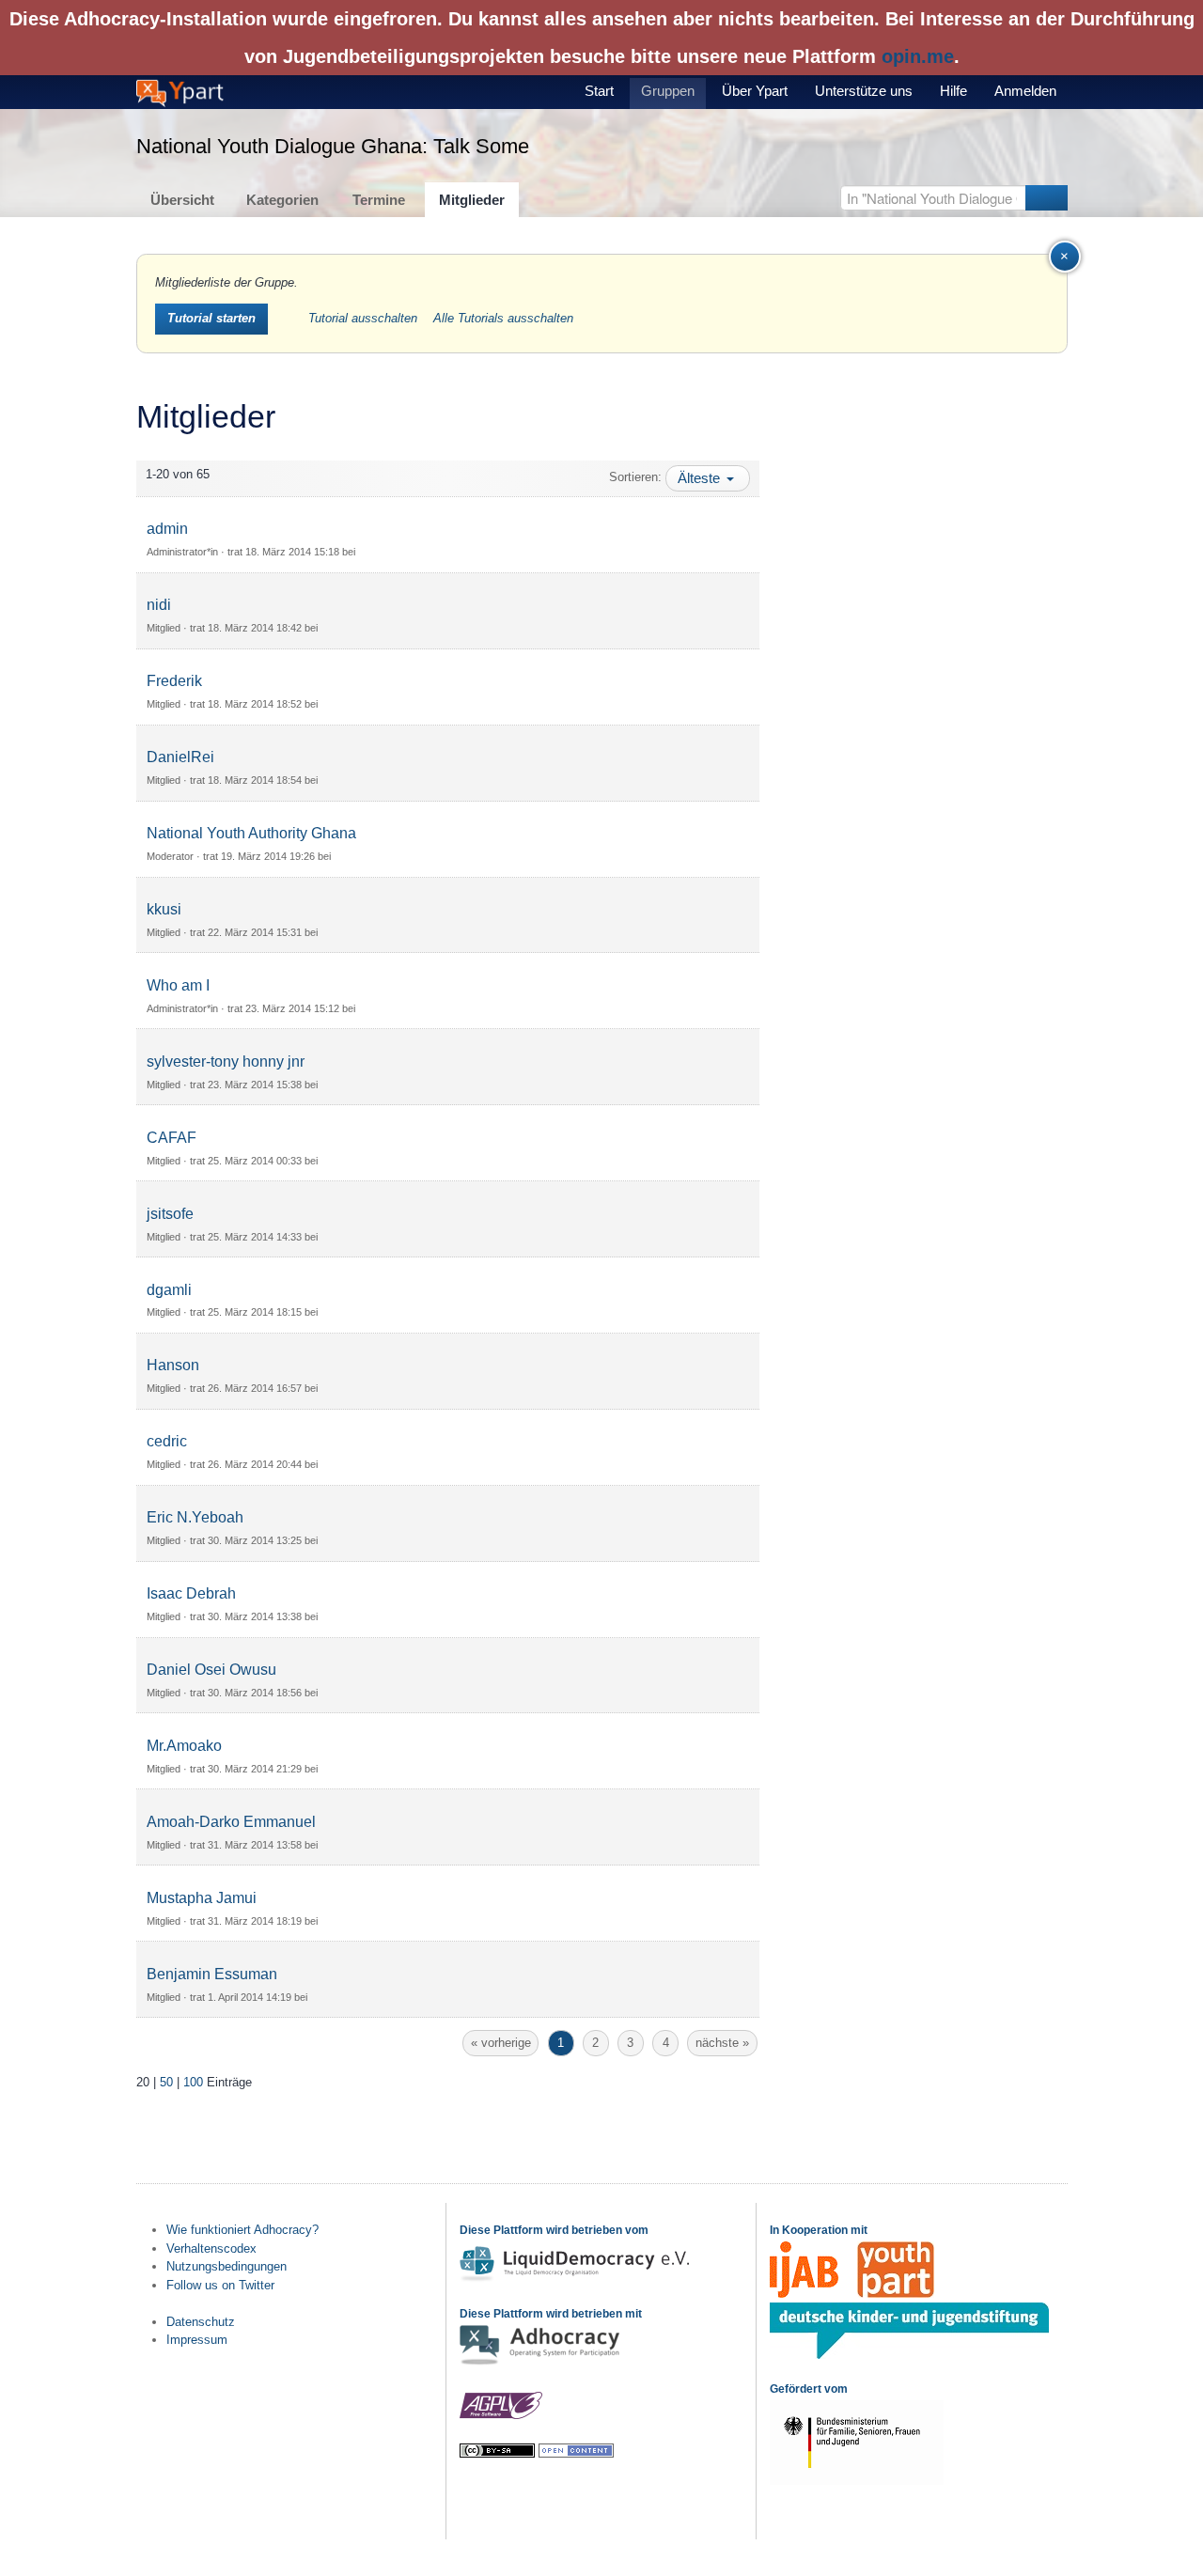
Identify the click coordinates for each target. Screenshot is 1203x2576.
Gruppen (668, 91)
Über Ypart (755, 91)
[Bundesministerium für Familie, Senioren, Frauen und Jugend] (857, 2481)
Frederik (174, 681)
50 (166, 2082)
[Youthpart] (896, 2294)
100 (193, 2082)
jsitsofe (170, 1214)
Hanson (173, 1365)
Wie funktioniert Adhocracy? (242, 2230)
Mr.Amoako (184, 1746)
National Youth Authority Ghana (251, 833)
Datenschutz (201, 2322)
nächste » (722, 2043)
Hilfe (953, 91)
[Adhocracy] (539, 2363)
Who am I (178, 985)
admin (167, 529)
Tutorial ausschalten (365, 318)
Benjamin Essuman (212, 1974)
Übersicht (182, 200)
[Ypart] (180, 92)
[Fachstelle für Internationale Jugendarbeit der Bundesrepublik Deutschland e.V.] (804, 2294)
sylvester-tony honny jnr (226, 1062)
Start (599, 91)
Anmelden (1025, 91)
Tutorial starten (211, 318)
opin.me (918, 56)
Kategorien (282, 200)
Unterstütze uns (864, 91)
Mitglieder (472, 200)
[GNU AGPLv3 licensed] (501, 2416)
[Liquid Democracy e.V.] (577, 2279)
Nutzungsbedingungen (227, 2266)
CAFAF (172, 1138)
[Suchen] (1047, 198)
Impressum (197, 2340)
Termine (379, 200)
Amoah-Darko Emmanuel (231, 1822)
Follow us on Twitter (220, 2285)
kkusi (164, 909)
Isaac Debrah (191, 1593)
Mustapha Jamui (202, 1898)
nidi (159, 605)
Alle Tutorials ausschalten (503, 318)
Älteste (701, 478)
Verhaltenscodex (211, 2248)
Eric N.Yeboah (195, 1517)
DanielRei (180, 757)
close (1080, 252)
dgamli (169, 1290)
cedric (167, 1441)
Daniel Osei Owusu (211, 1670)
